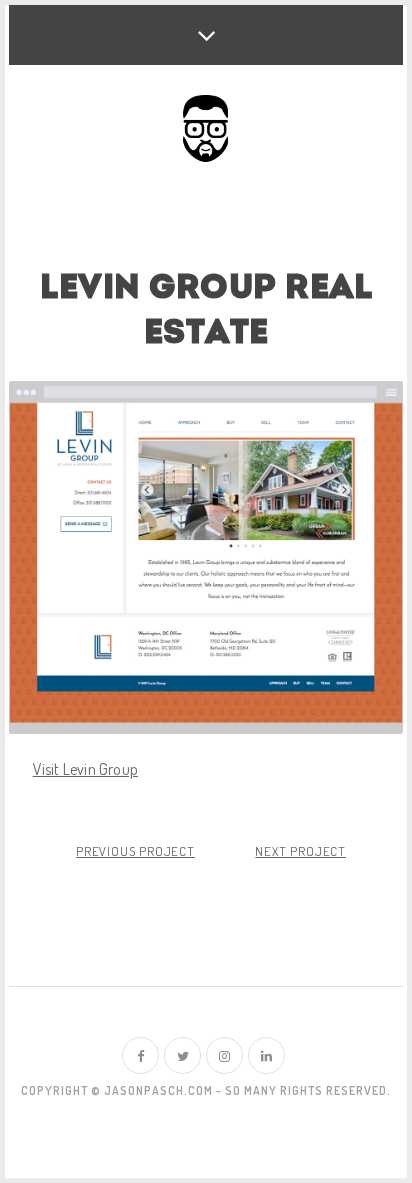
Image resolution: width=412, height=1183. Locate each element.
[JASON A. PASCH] (206, 130)
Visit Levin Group (85, 769)
